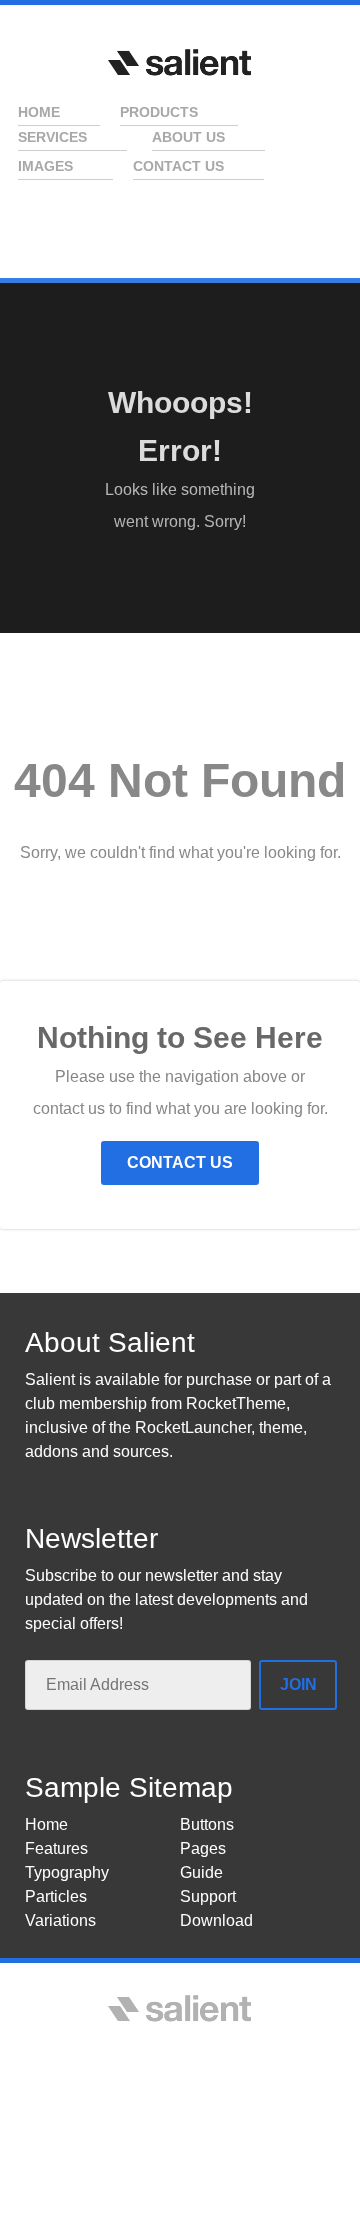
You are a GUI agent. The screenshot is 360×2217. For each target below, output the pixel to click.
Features (56, 1848)
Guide (201, 1872)
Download (216, 1920)
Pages (203, 1848)
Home (46, 1824)
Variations (60, 1920)
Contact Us (180, 1162)
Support (208, 1896)
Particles (56, 1896)
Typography (67, 1872)
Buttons (207, 1824)
